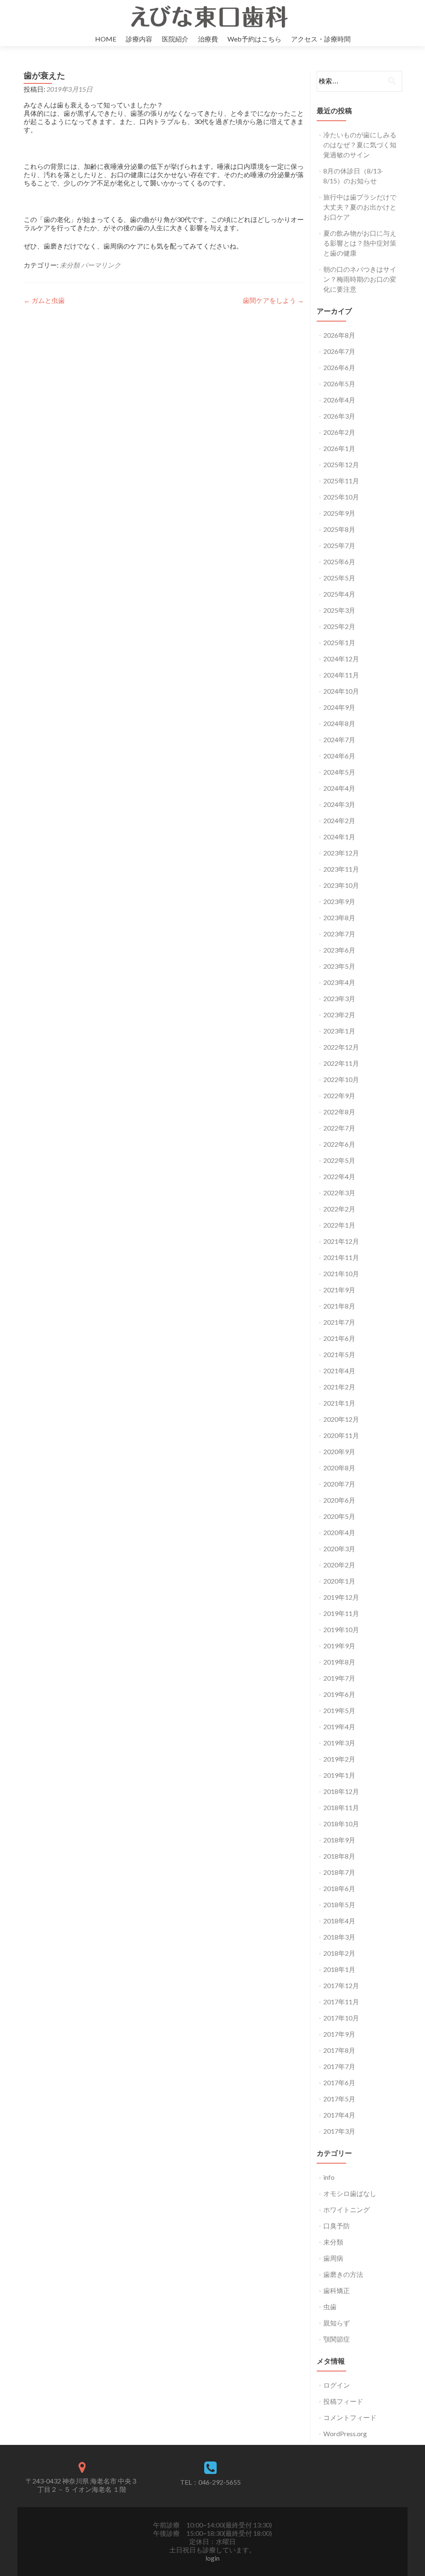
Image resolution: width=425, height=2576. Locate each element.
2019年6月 (339, 1694)
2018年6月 (339, 1888)
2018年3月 (339, 1937)
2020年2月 (339, 1565)
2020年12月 (341, 1419)
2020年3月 (339, 1549)
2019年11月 (341, 1613)
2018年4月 (339, 1921)
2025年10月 (341, 497)
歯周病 (333, 2258)
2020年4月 (339, 1532)
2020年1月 (339, 1581)
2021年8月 (339, 1306)
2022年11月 (341, 1063)
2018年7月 (339, 1872)
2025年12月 (341, 464)
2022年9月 (339, 1095)
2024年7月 (339, 740)
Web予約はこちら (254, 39)
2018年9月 (339, 1840)
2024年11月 (341, 675)
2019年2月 (339, 1759)
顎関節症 (337, 2339)
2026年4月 (339, 400)
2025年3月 (339, 610)
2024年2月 (339, 820)
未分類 (70, 265)
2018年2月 (339, 1953)
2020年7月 (339, 1484)
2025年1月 (339, 642)
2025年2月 (339, 626)
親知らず (337, 2323)
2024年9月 (339, 707)
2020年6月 (339, 1500)
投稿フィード (343, 2401)
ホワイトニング (347, 2209)
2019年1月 (339, 1775)
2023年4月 (339, 982)
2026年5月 (339, 384)
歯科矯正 (337, 2290)
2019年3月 (339, 1743)
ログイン (337, 2385)
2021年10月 (341, 1273)
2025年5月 (339, 578)
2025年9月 (339, 513)
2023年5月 (339, 966)
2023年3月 (339, 998)
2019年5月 (339, 1710)
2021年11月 (341, 1257)
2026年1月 (339, 448)
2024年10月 (341, 691)
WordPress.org (345, 2433)
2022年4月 (339, 1176)
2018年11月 (341, 1807)
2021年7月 (339, 1322)
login (212, 2558)
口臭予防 (337, 2226)
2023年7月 (339, 934)
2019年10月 (341, 1629)
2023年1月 (339, 1031)
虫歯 (330, 2307)
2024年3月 (339, 804)
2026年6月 (339, 367)
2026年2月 (339, 432)
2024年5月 (339, 772)
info (329, 2177)
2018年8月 (339, 1856)
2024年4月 (339, 788)
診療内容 (139, 39)
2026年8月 (339, 335)
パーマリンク (101, 265)
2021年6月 (339, 1338)
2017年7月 (339, 2066)
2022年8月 (339, 1112)
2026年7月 (339, 351)
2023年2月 (339, 1015)
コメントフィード (350, 2417)
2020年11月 (341, 1435)
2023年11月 (341, 869)
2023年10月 (341, 885)
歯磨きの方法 (343, 2274)
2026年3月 (339, 416)
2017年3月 (339, 2131)
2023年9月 (339, 901)
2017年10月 (341, 2018)
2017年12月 (341, 1985)
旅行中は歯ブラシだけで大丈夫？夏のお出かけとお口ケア (360, 207)
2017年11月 (341, 2002)
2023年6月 (339, 950)
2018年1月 (339, 1969)
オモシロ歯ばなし (350, 2193)
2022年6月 (339, 1144)
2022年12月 (341, 1047)
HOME (106, 39)
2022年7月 (339, 1128)
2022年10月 (341, 1079)
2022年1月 (339, 1225)
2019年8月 (339, 1662)
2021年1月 (339, 1403)
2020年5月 (339, 1516)
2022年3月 (339, 1193)
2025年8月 (339, 529)
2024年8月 (339, 723)
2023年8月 (339, 918)
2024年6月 (339, 756)
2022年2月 (339, 1209)
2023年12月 (341, 853)
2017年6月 (339, 2082)
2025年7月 (339, 545)
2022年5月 (339, 1160)
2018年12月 (341, 1791)
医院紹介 (175, 39)
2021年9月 (339, 1290)
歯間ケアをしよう (273, 300)
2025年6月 (339, 562)
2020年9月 (339, 1451)
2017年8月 (339, 2050)
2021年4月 (339, 1371)
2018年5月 (339, 1905)
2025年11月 (341, 481)
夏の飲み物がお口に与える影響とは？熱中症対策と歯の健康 (360, 243)
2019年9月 (339, 1646)
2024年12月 (341, 659)
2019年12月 (341, 1597)
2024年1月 (339, 837)
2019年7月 (339, 1678)
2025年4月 (339, 594)
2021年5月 (339, 1354)
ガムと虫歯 (44, 300)
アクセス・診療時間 (321, 39)
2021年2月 (339, 1387)
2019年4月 (339, 1727)
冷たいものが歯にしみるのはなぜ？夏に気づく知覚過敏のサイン (360, 145)
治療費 (208, 39)
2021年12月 (341, 1241)
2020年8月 (339, 1468)
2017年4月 (339, 2115)
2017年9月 (339, 2034)
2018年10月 (341, 1824)
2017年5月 (339, 2099)
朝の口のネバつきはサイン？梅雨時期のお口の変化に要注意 (360, 279)
